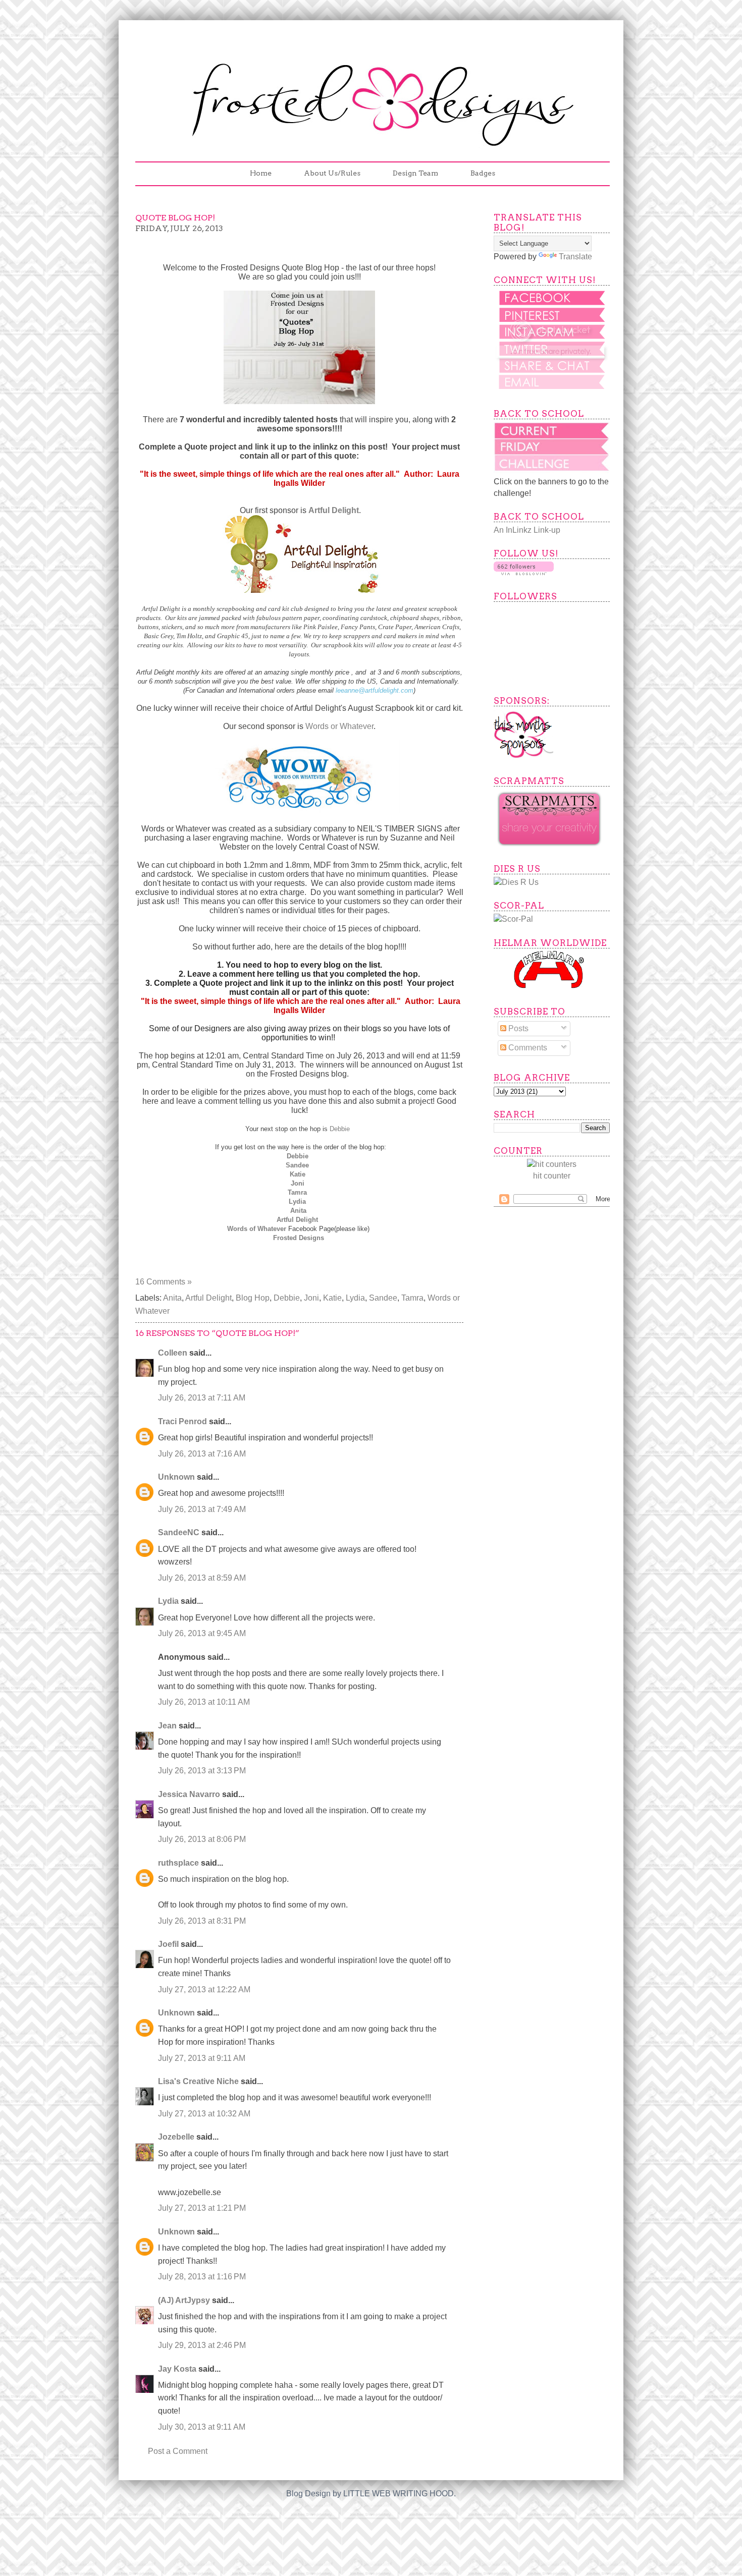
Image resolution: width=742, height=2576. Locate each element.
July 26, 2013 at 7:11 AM (202, 1398)
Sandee (297, 1165)
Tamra (297, 1192)
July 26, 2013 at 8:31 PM (202, 1921)
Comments (527, 1048)
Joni (299, 1183)
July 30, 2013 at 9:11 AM (202, 2427)
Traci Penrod (182, 1421)
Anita (298, 1211)
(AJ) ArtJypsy (185, 2300)
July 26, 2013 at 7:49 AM (202, 1509)
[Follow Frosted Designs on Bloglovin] (524, 572)
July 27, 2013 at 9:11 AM (202, 2058)
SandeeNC (179, 1532)
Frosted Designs (299, 1238)
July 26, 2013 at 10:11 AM (204, 1702)
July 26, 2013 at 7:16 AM (202, 1454)
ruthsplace (178, 1863)
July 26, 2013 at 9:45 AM (202, 1633)
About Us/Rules (332, 173)
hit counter (552, 1176)
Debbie (341, 1129)
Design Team (415, 173)
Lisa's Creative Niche (198, 2081)
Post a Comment (178, 2451)
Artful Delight (297, 1220)
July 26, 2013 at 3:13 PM (202, 1771)
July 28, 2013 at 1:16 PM (202, 2277)
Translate (575, 257)
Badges (483, 173)
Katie (298, 1174)
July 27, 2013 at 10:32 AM (204, 2114)
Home (261, 173)
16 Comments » (164, 1282)
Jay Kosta (177, 2369)
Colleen (173, 1353)
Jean (167, 1726)
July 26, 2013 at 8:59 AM (202, 1578)
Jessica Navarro (189, 1794)
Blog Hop (253, 1298)
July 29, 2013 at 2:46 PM (202, 2345)
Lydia (297, 1201)
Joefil (168, 1944)
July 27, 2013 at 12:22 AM (204, 1990)
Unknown (176, 1477)
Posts (517, 1028)
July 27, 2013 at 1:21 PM (202, 2208)
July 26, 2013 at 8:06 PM (202, 1839)
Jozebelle (176, 2137)
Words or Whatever (339, 726)
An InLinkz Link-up (527, 530)
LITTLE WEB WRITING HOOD (399, 2494)
